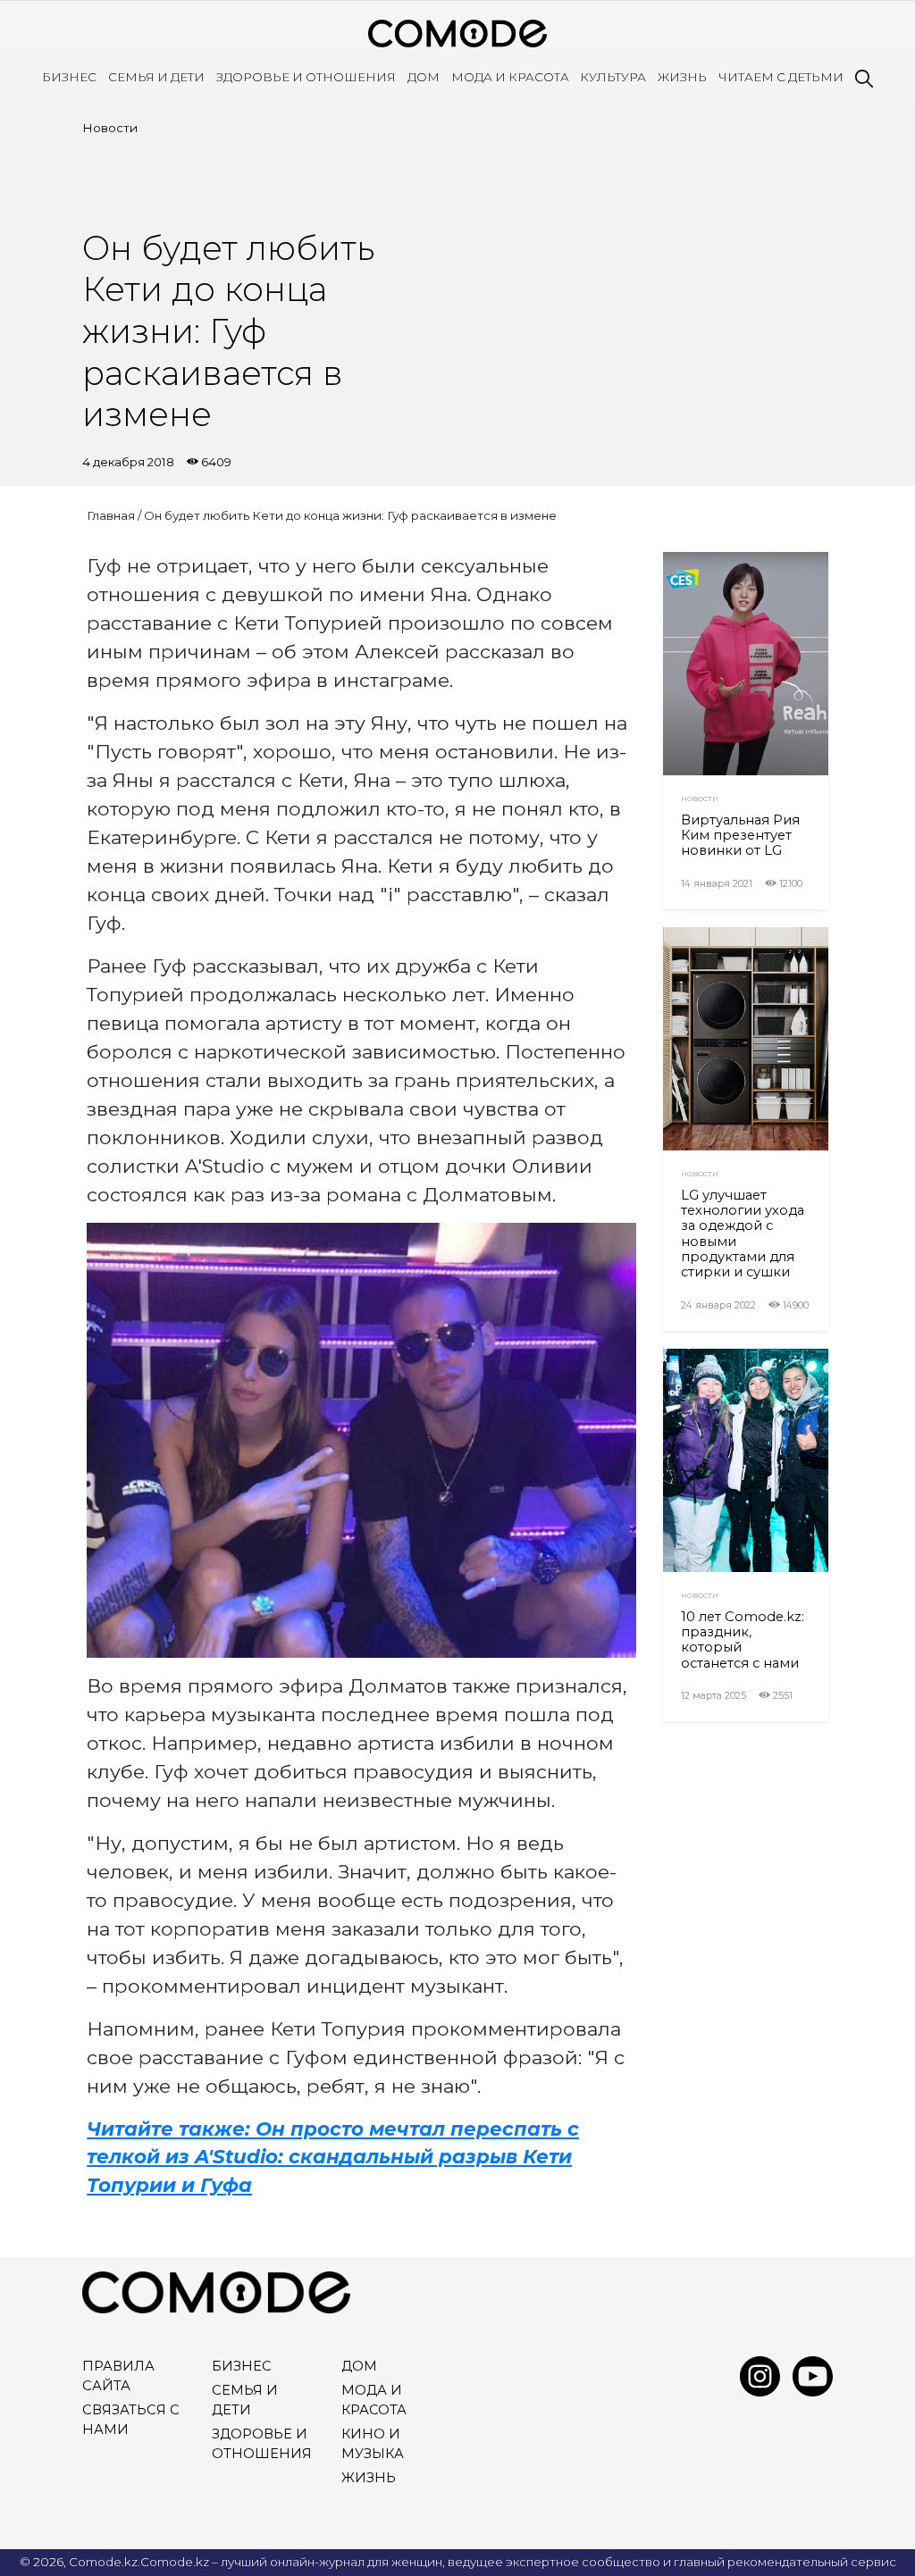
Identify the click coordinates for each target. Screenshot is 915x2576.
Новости (110, 128)
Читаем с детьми (781, 77)
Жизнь (682, 77)
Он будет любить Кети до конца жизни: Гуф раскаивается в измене (350, 515)
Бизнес (69, 77)
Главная (111, 515)
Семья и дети (156, 77)
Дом (424, 77)
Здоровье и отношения (306, 77)
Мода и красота (510, 77)
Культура (613, 77)
